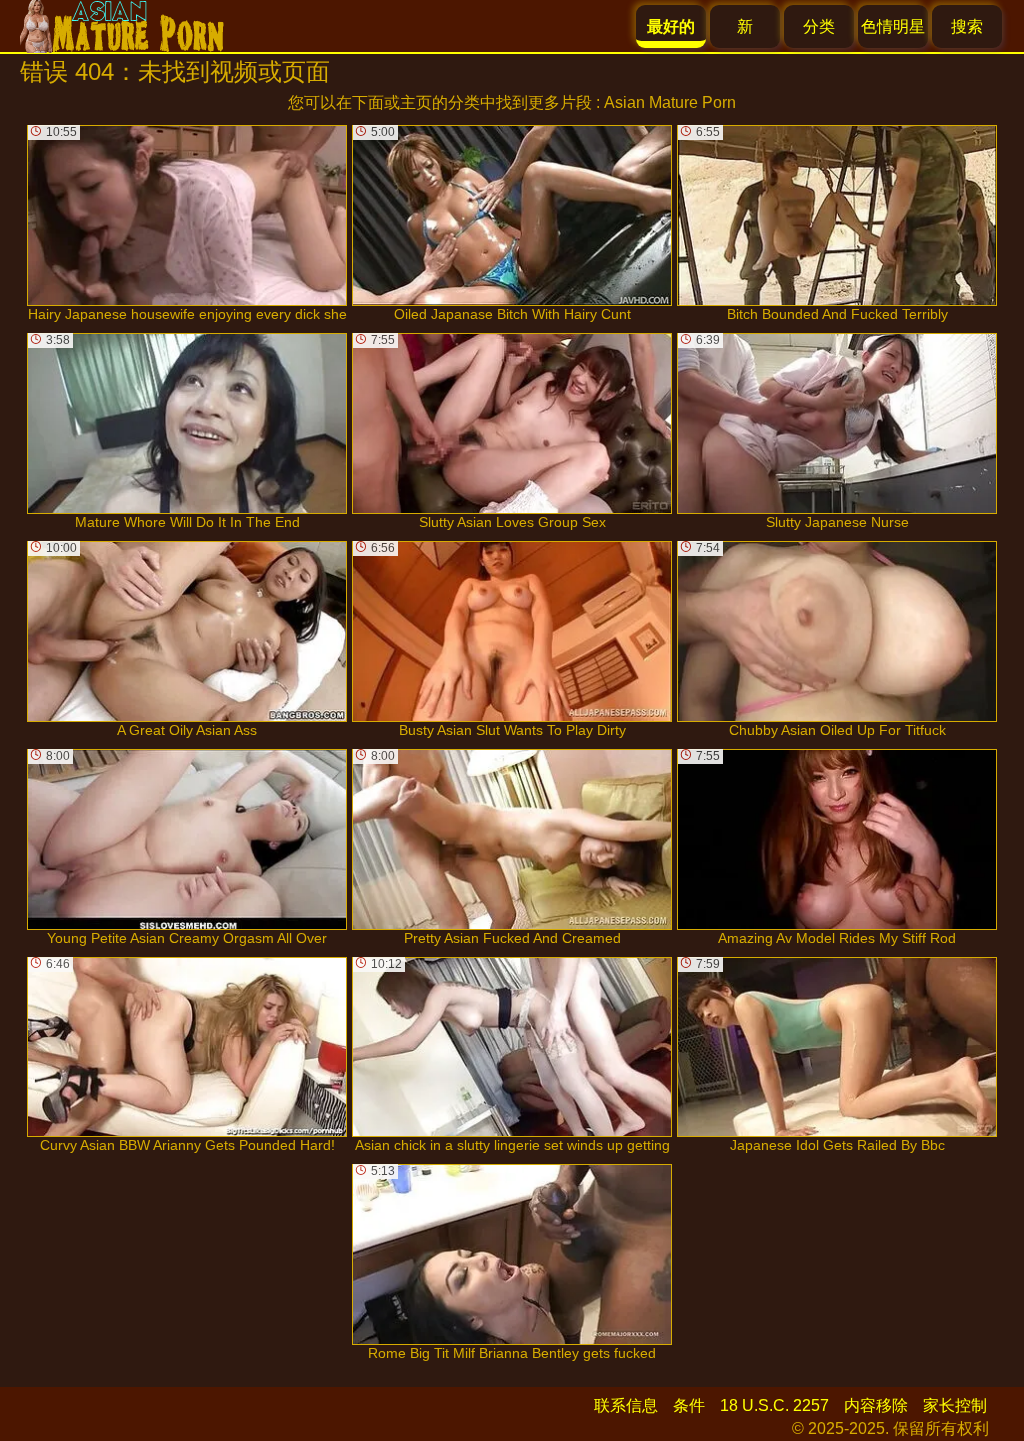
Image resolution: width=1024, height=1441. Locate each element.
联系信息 (626, 1405)
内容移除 (876, 1405)
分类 (819, 26)
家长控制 (955, 1405)
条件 (689, 1405)
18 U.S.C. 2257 (774, 1405)
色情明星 (893, 26)
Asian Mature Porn (670, 102)
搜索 (967, 26)
